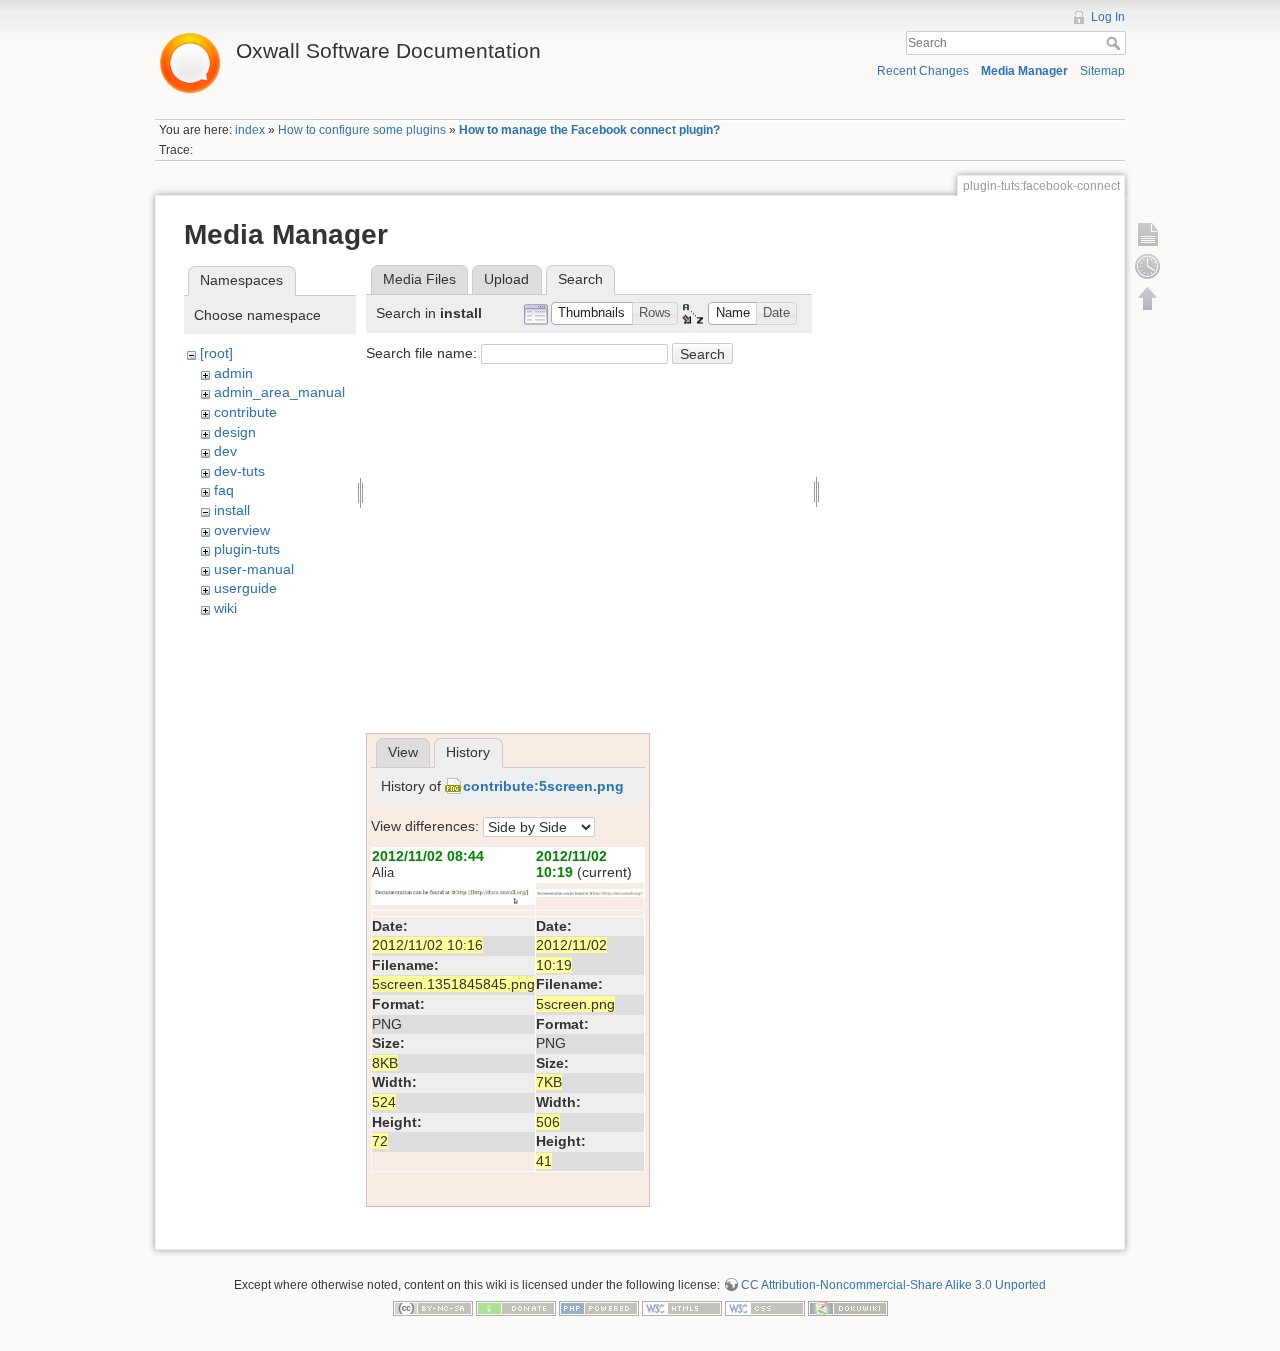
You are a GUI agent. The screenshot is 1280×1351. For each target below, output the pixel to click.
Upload (506, 279)
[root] (216, 353)
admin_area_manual (279, 392)
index (250, 130)
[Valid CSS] (765, 1308)
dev (225, 451)
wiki (225, 608)
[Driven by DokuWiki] (848, 1308)
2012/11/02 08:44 (428, 856)
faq (224, 490)
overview (242, 530)
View (403, 752)
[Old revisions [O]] (1148, 266)
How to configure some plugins (362, 130)
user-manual (254, 569)
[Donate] (516, 1308)
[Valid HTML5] (682, 1308)
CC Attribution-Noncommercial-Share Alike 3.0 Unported (893, 1285)
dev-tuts (239, 471)
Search (1115, 43)
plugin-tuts (247, 549)
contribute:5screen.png (543, 786)
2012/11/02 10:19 (571, 864)
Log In (1108, 17)
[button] (592, 313)
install (232, 510)
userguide (245, 588)
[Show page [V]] (1148, 234)
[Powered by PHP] (599, 1308)
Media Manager (1024, 71)
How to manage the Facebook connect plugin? (589, 130)
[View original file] (453, 892)
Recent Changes (923, 71)
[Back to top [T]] (1148, 298)
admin (233, 373)
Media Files (419, 279)
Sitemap (1102, 71)
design (235, 432)
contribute (245, 412)
